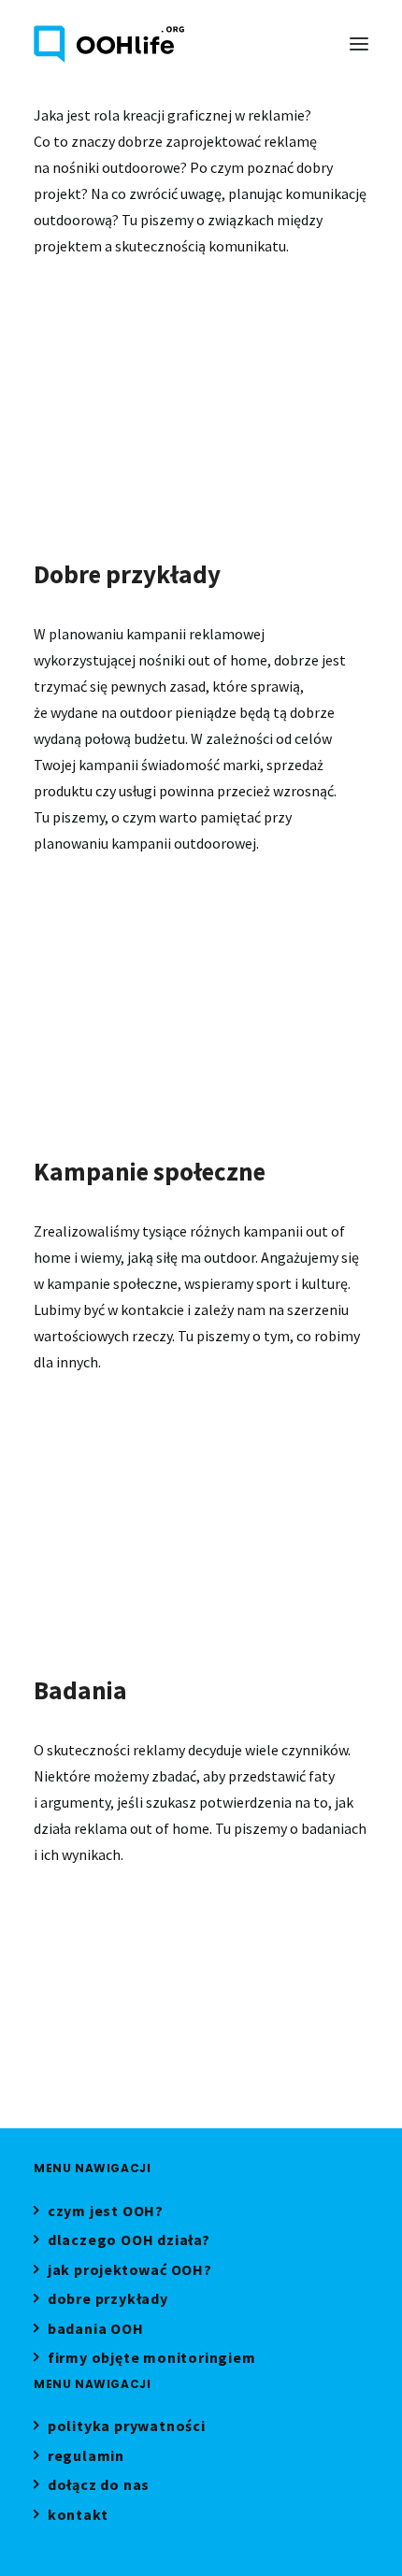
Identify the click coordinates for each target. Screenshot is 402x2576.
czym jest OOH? (106, 2213)
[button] (359, 44)
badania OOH (96, 2331)
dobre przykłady (108, 2301)
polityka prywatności (127, 2428)
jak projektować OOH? (130, 2272)
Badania (85, 1929)
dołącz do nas (99, 2487)
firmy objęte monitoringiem (152, 2360)
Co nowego (98, 918)
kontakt (78, 2517)
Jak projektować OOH (133, 321)
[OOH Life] (109, 44)
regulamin (86, 2458)
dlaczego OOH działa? (129, 2242)
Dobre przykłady (213, 918)
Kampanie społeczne (123, 1437)
